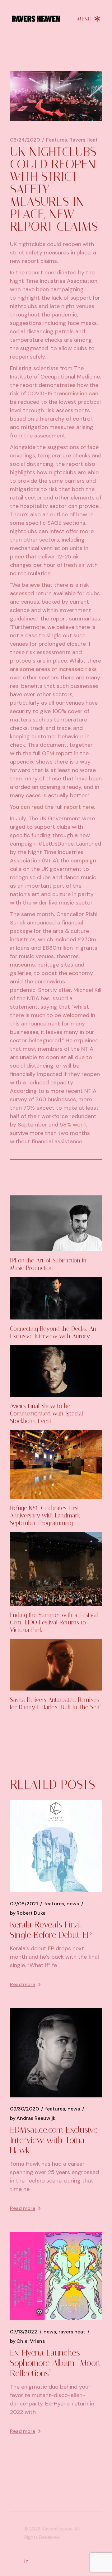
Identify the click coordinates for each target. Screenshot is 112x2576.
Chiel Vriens (27, 2341)
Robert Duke (28, 1913)
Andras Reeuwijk (33, 2118)
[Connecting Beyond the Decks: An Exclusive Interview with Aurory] (56, 1298)
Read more (23, 1984)
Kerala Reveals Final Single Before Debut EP (51, 1930)
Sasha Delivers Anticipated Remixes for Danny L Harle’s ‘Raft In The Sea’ (56, 1703)
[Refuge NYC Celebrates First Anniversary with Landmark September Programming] (56, 1464)
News (73, 1904)
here (88, 807)
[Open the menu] (89, 19)
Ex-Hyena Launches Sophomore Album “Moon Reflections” (55, 2363)
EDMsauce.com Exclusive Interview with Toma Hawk (54, 2140)
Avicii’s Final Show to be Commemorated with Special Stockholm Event (47, 1413)
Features (56, 140)
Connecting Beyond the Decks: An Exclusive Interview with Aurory (53, 1332)
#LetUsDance (56, 844)
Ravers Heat (84, 140)
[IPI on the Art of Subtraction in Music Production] (56, 1223)
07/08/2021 (24, 1904)
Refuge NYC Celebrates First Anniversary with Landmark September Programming (45, 1515)
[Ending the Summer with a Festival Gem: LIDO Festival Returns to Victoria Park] (56, 1569)
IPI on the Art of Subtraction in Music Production (48, 1264)
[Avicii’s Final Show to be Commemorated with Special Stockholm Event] (56, 1371)
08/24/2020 (25, 140)
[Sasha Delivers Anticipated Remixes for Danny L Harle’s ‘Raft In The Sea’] (56, 1665)
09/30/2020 (24, 2109)
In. (27, 2561)
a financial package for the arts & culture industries (49, 931)
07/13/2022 (24, 2332)
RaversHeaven (57, 2529)
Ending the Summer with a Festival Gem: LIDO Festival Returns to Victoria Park (54, 1622)
